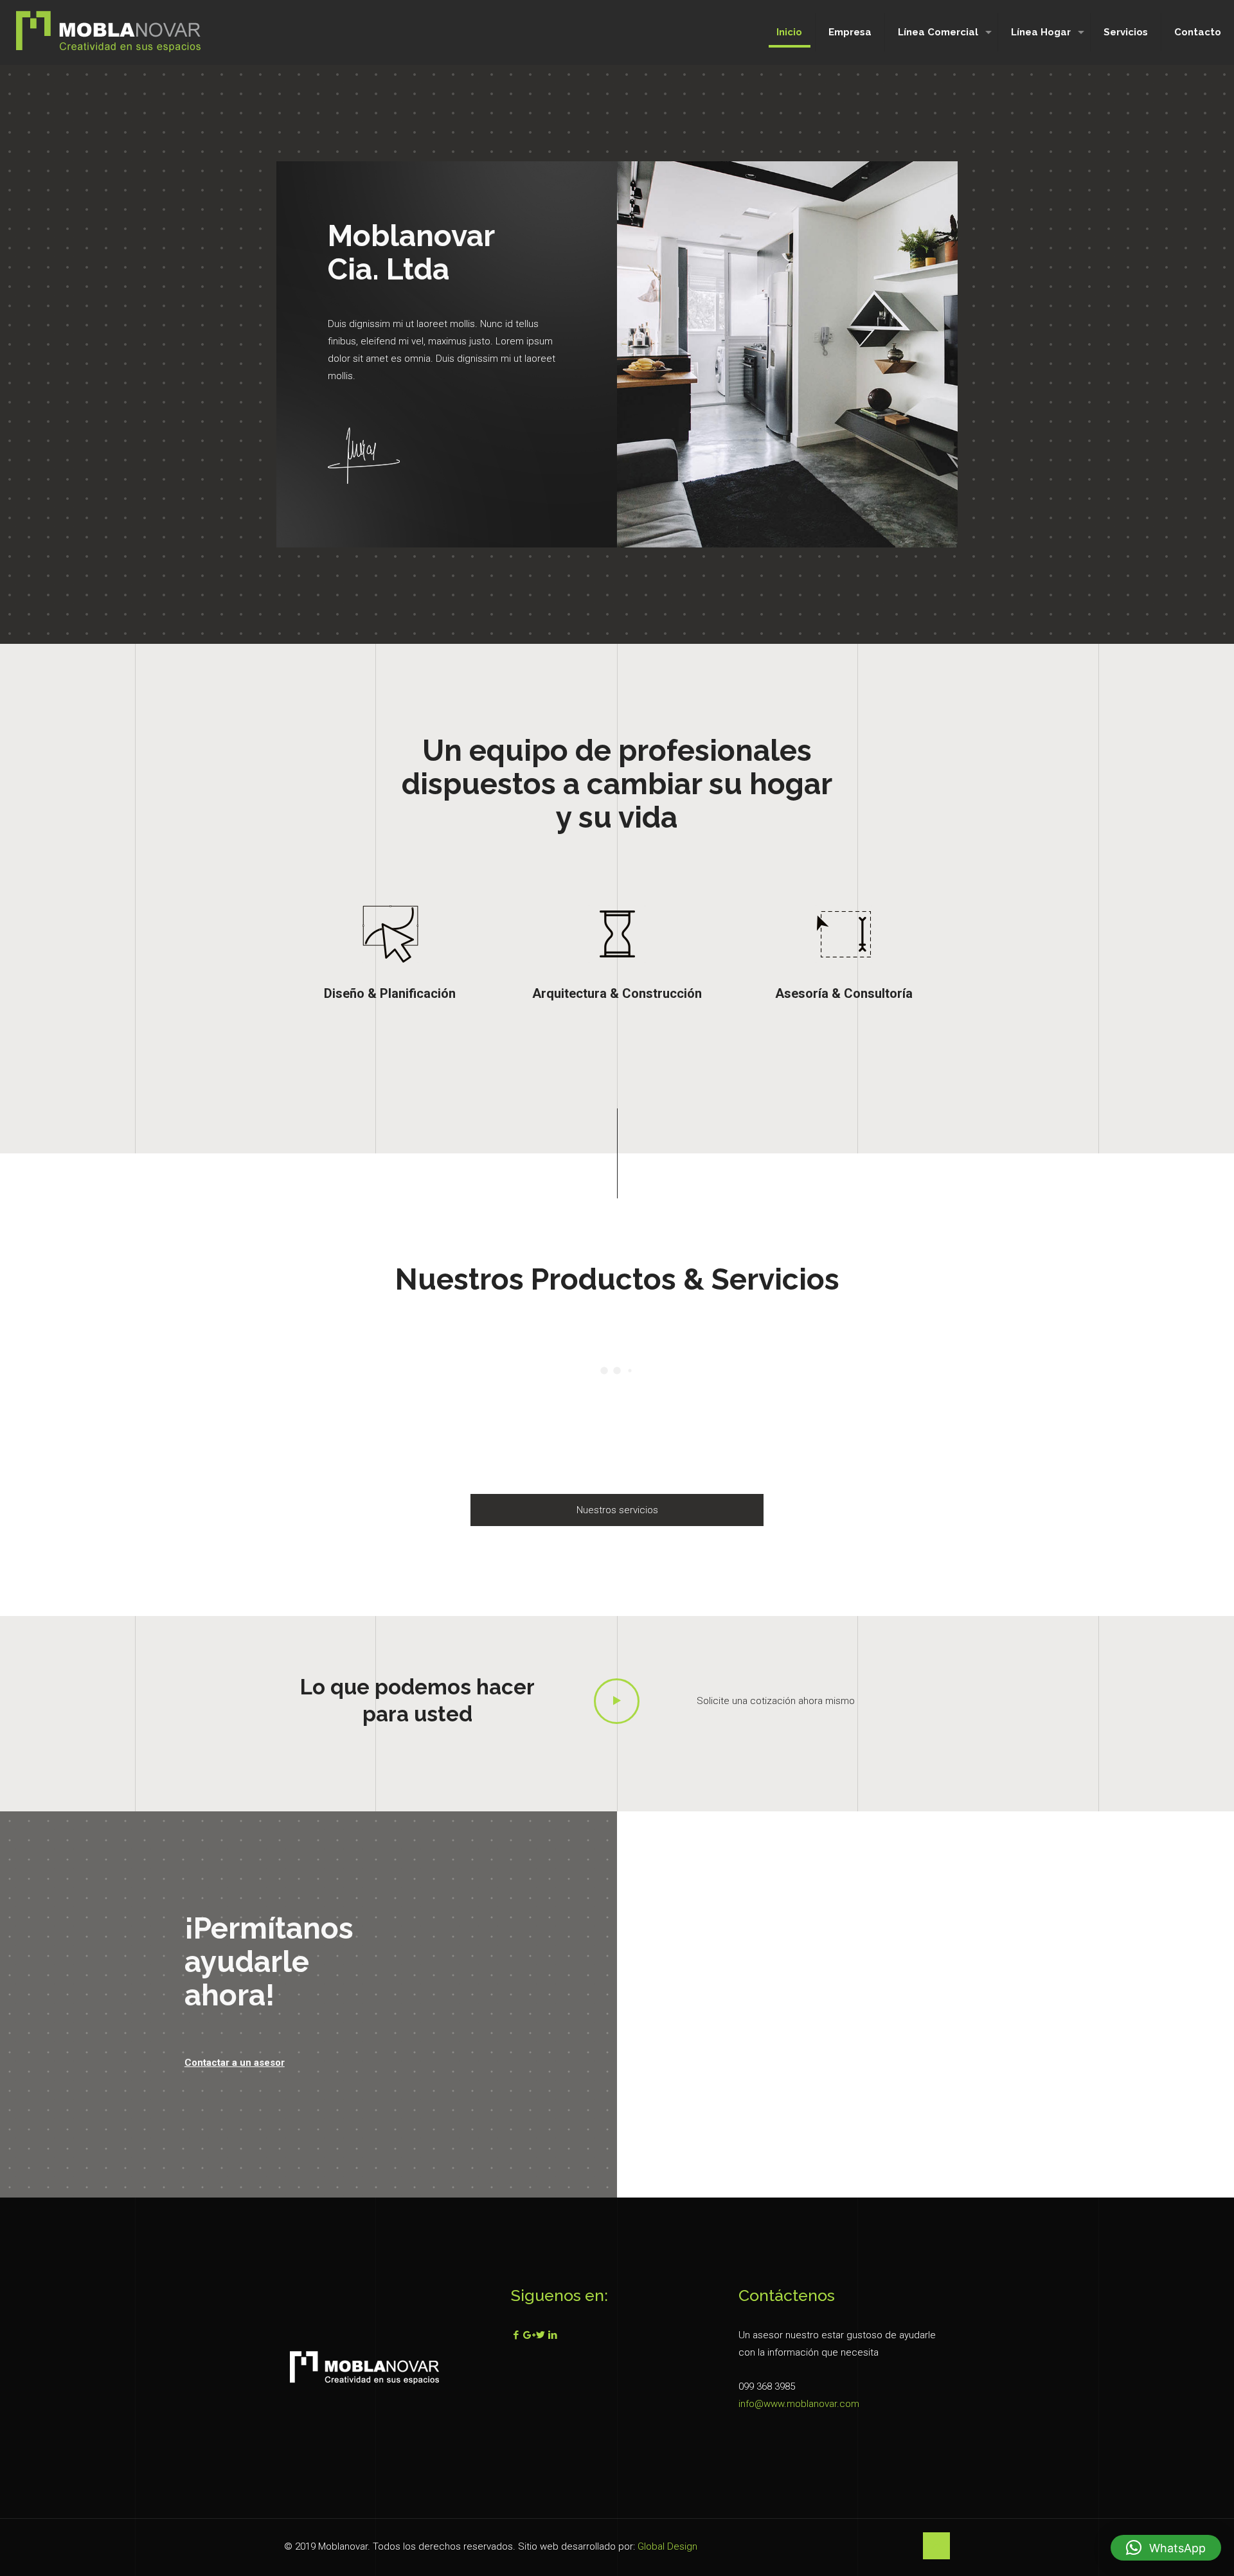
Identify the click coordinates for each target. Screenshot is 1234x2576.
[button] (1166, 2548)
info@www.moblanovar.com (799, 2404)
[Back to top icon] (936, 2546)
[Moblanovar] (109, 32)
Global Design (667, 2546)
